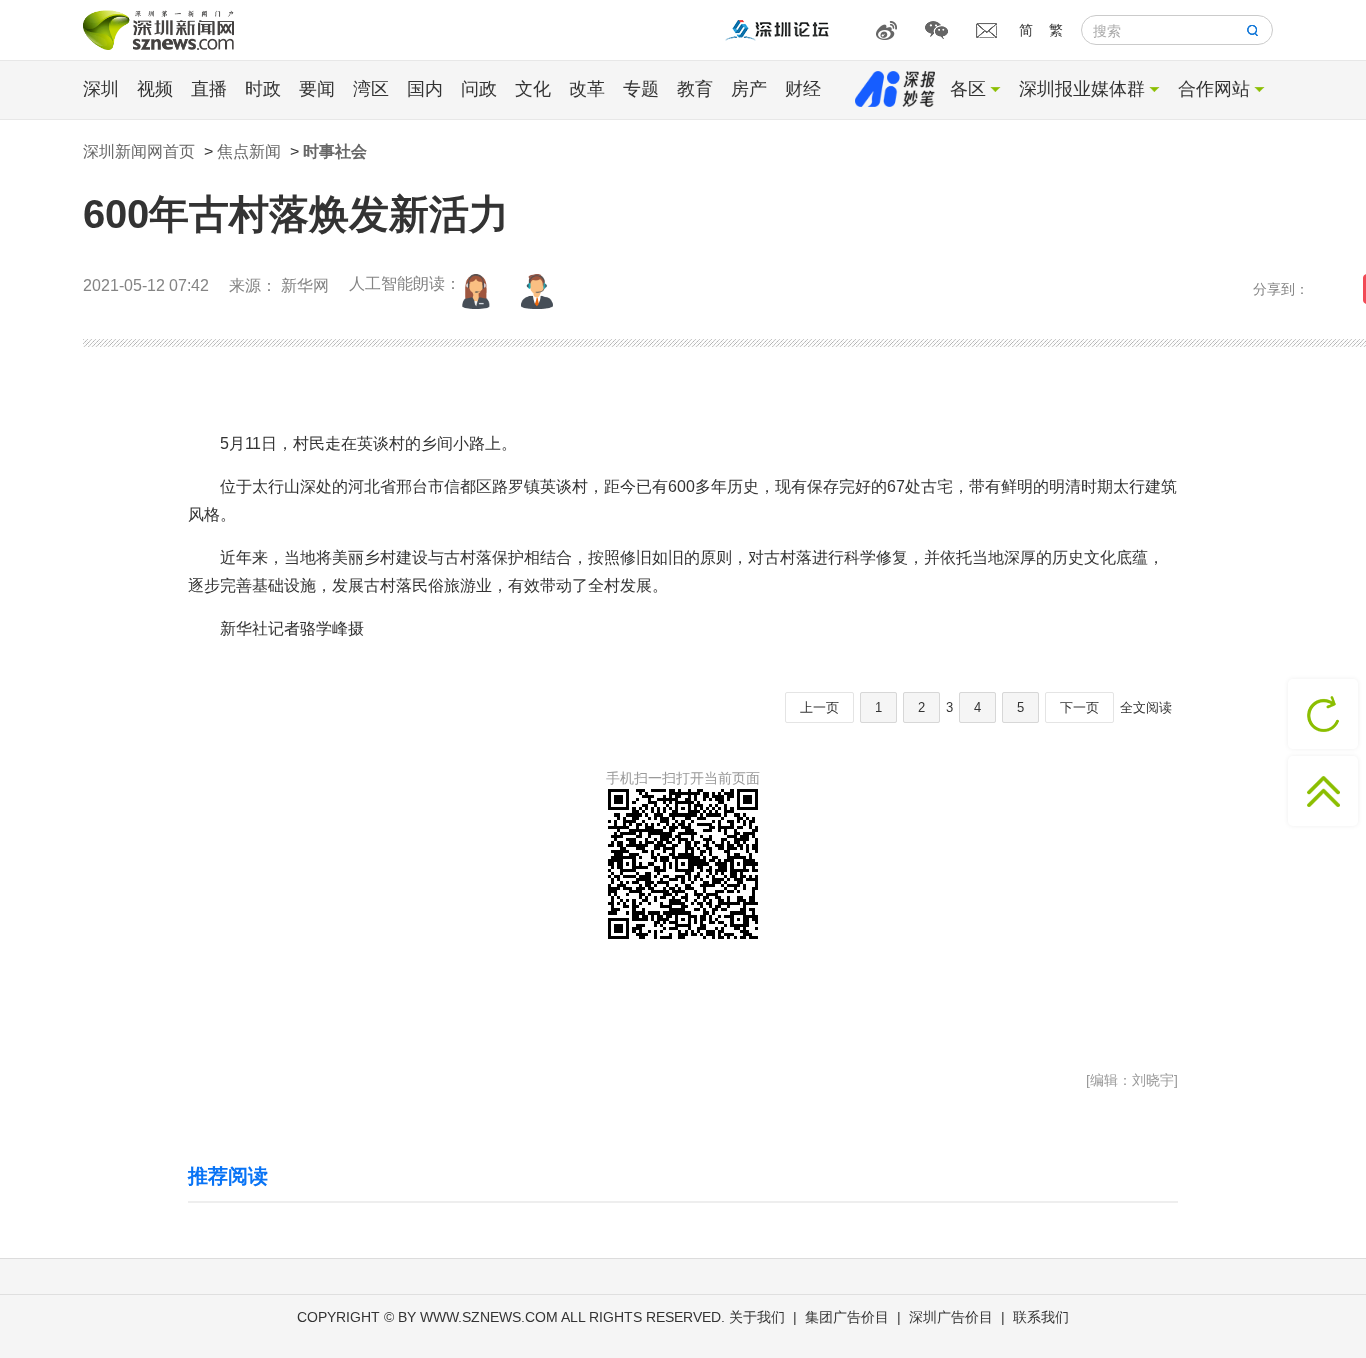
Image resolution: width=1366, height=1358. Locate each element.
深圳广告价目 (951, 1317)
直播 (209, 89)
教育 (695, 89)
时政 (263, 89)
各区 (968, 89)
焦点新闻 (249, 151)
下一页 (1079, 707)
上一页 (819, 707)
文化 (533, 89)
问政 (479, 89)
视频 (155, 89)
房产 (749, 89)
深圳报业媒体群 (1082, 89)
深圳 (101, 89)
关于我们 (757, 1317)
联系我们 (1041, 1317)
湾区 (371, 89)
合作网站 (1214, 89)
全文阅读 (1146, 707)
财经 (803, 89)
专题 (641, 89)
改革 (587, 89)
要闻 (317, 89)
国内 (425, 89)
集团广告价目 (847, 1317)
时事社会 (335, 151)
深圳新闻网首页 (139, 151)
